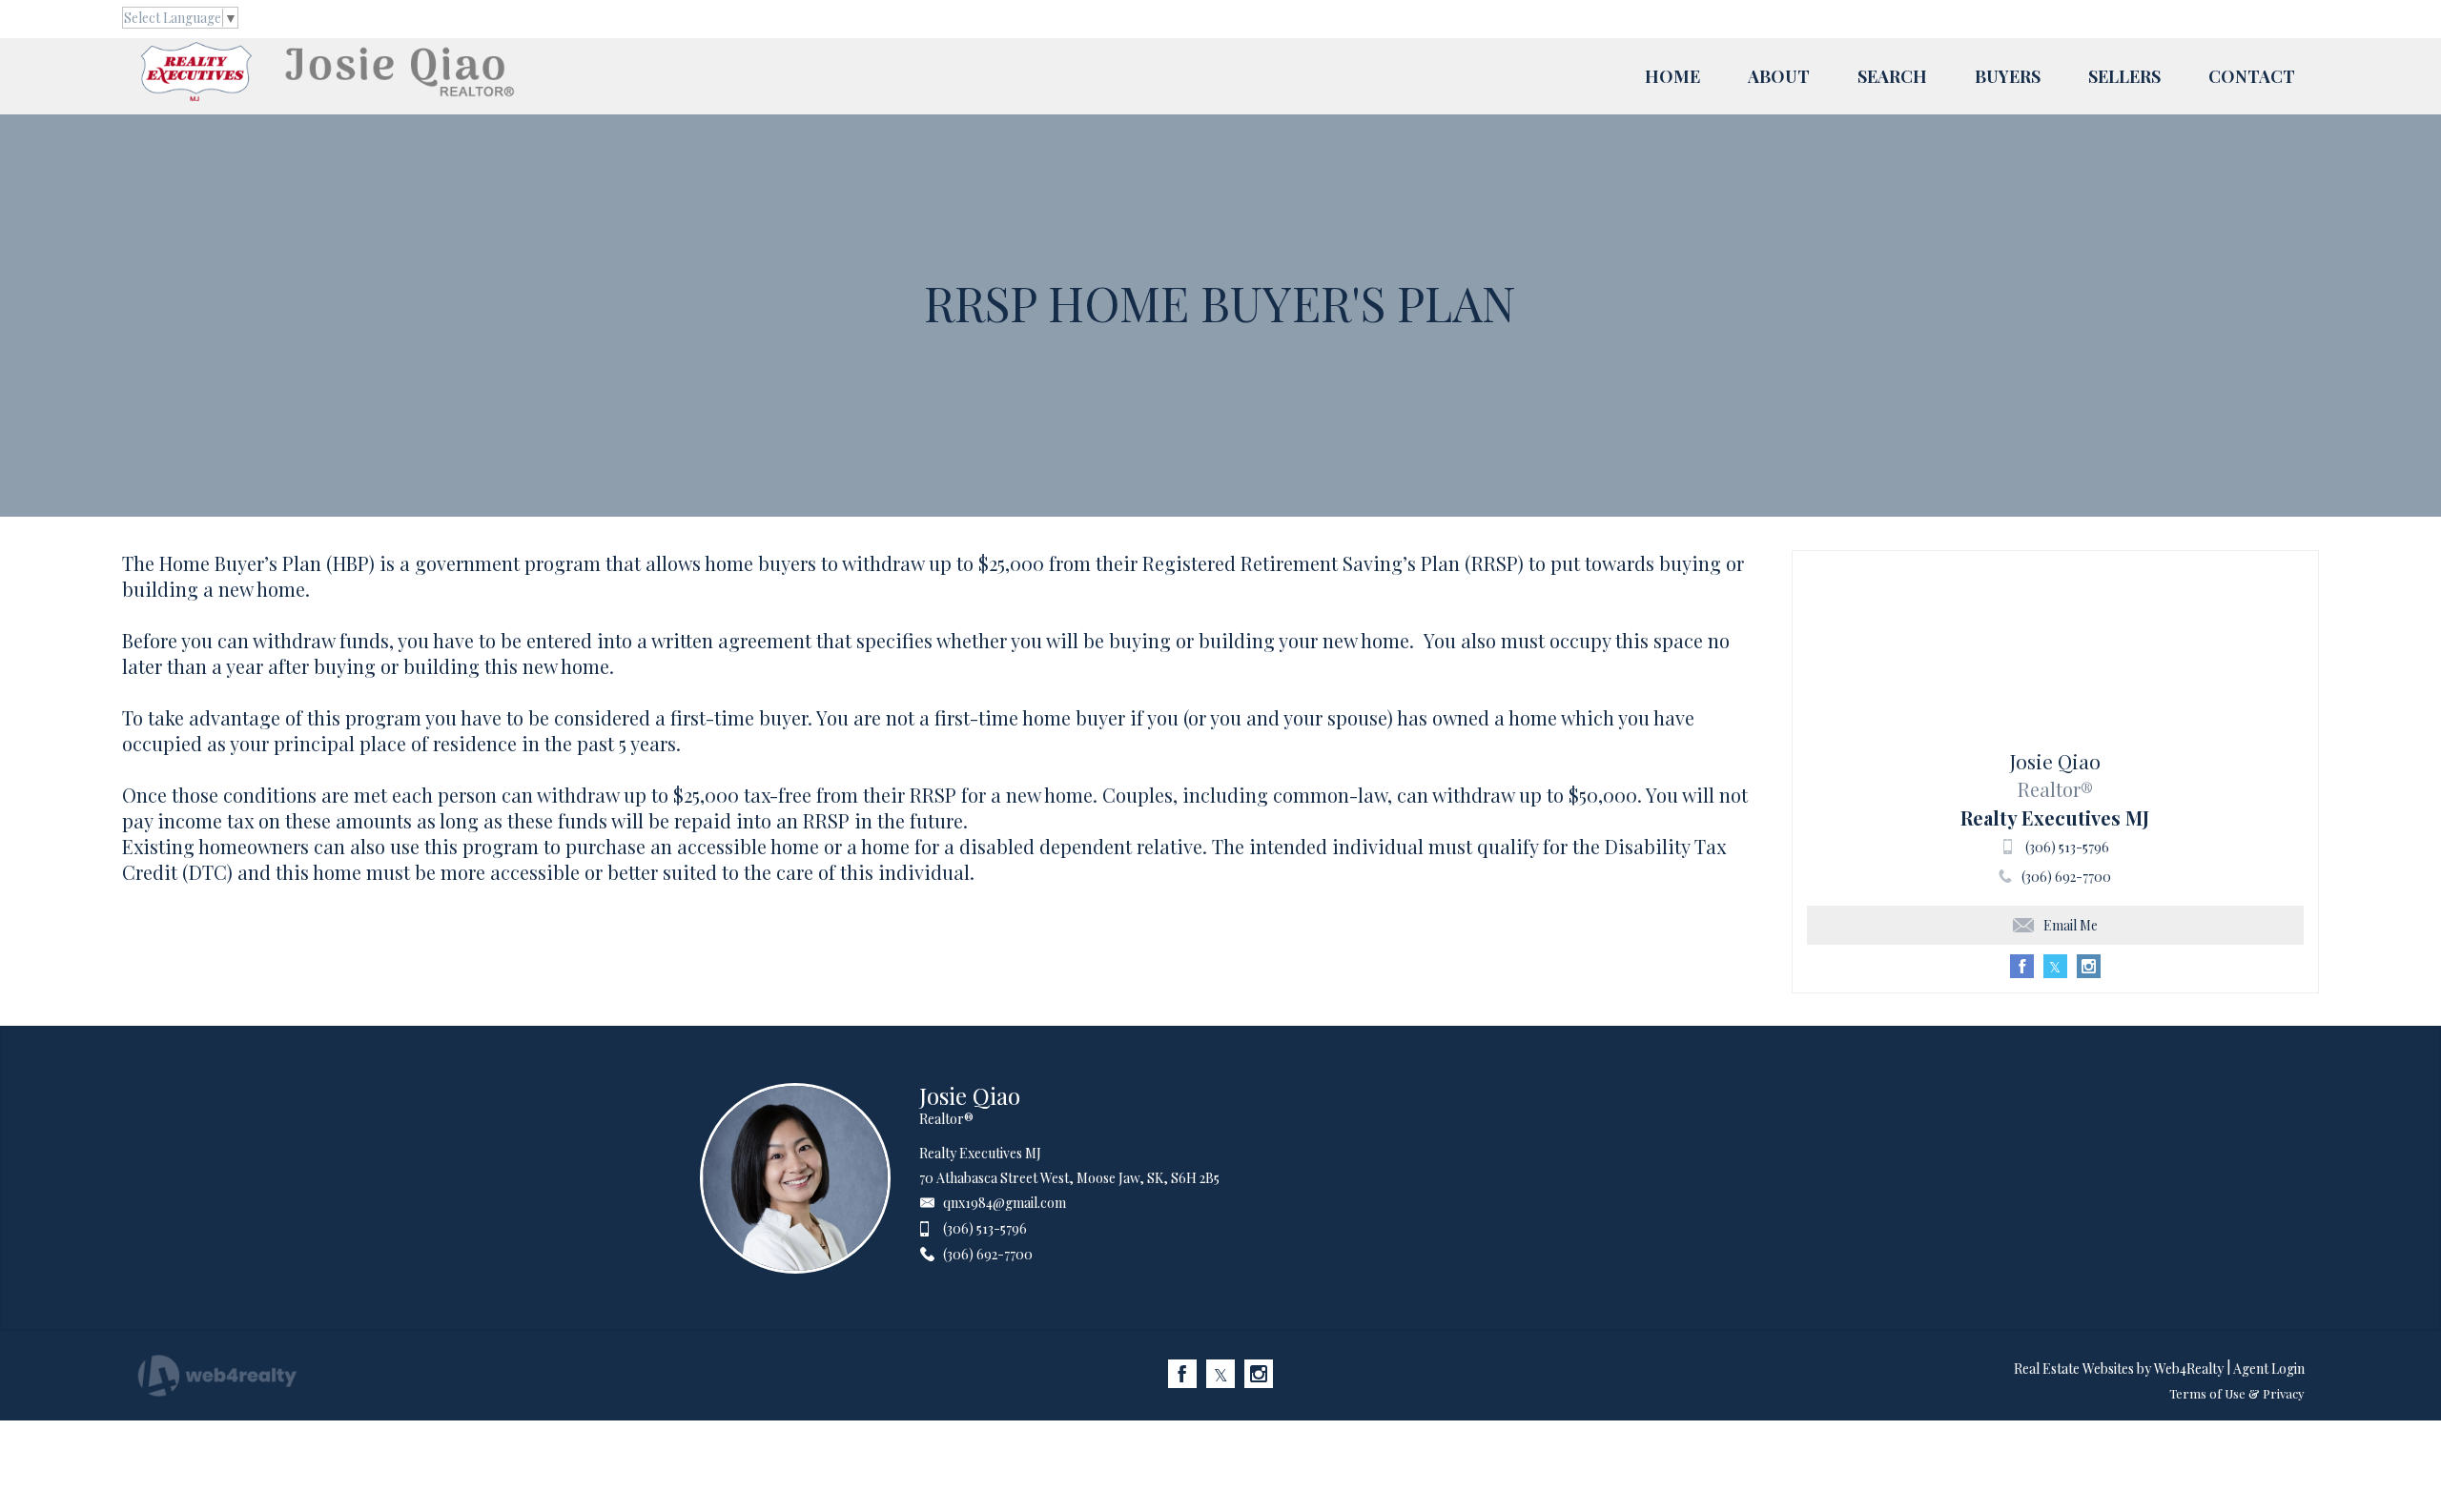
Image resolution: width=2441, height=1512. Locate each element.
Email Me (2071, 925)
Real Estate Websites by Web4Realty (2119, 1369)
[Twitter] (1220, 1374)
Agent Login (2269, 1369)
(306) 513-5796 (2067, 847)
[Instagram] (1259, 1374)
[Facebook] (1182, 1374)
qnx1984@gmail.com (1005, 1203)
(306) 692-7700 (2066, 877)
